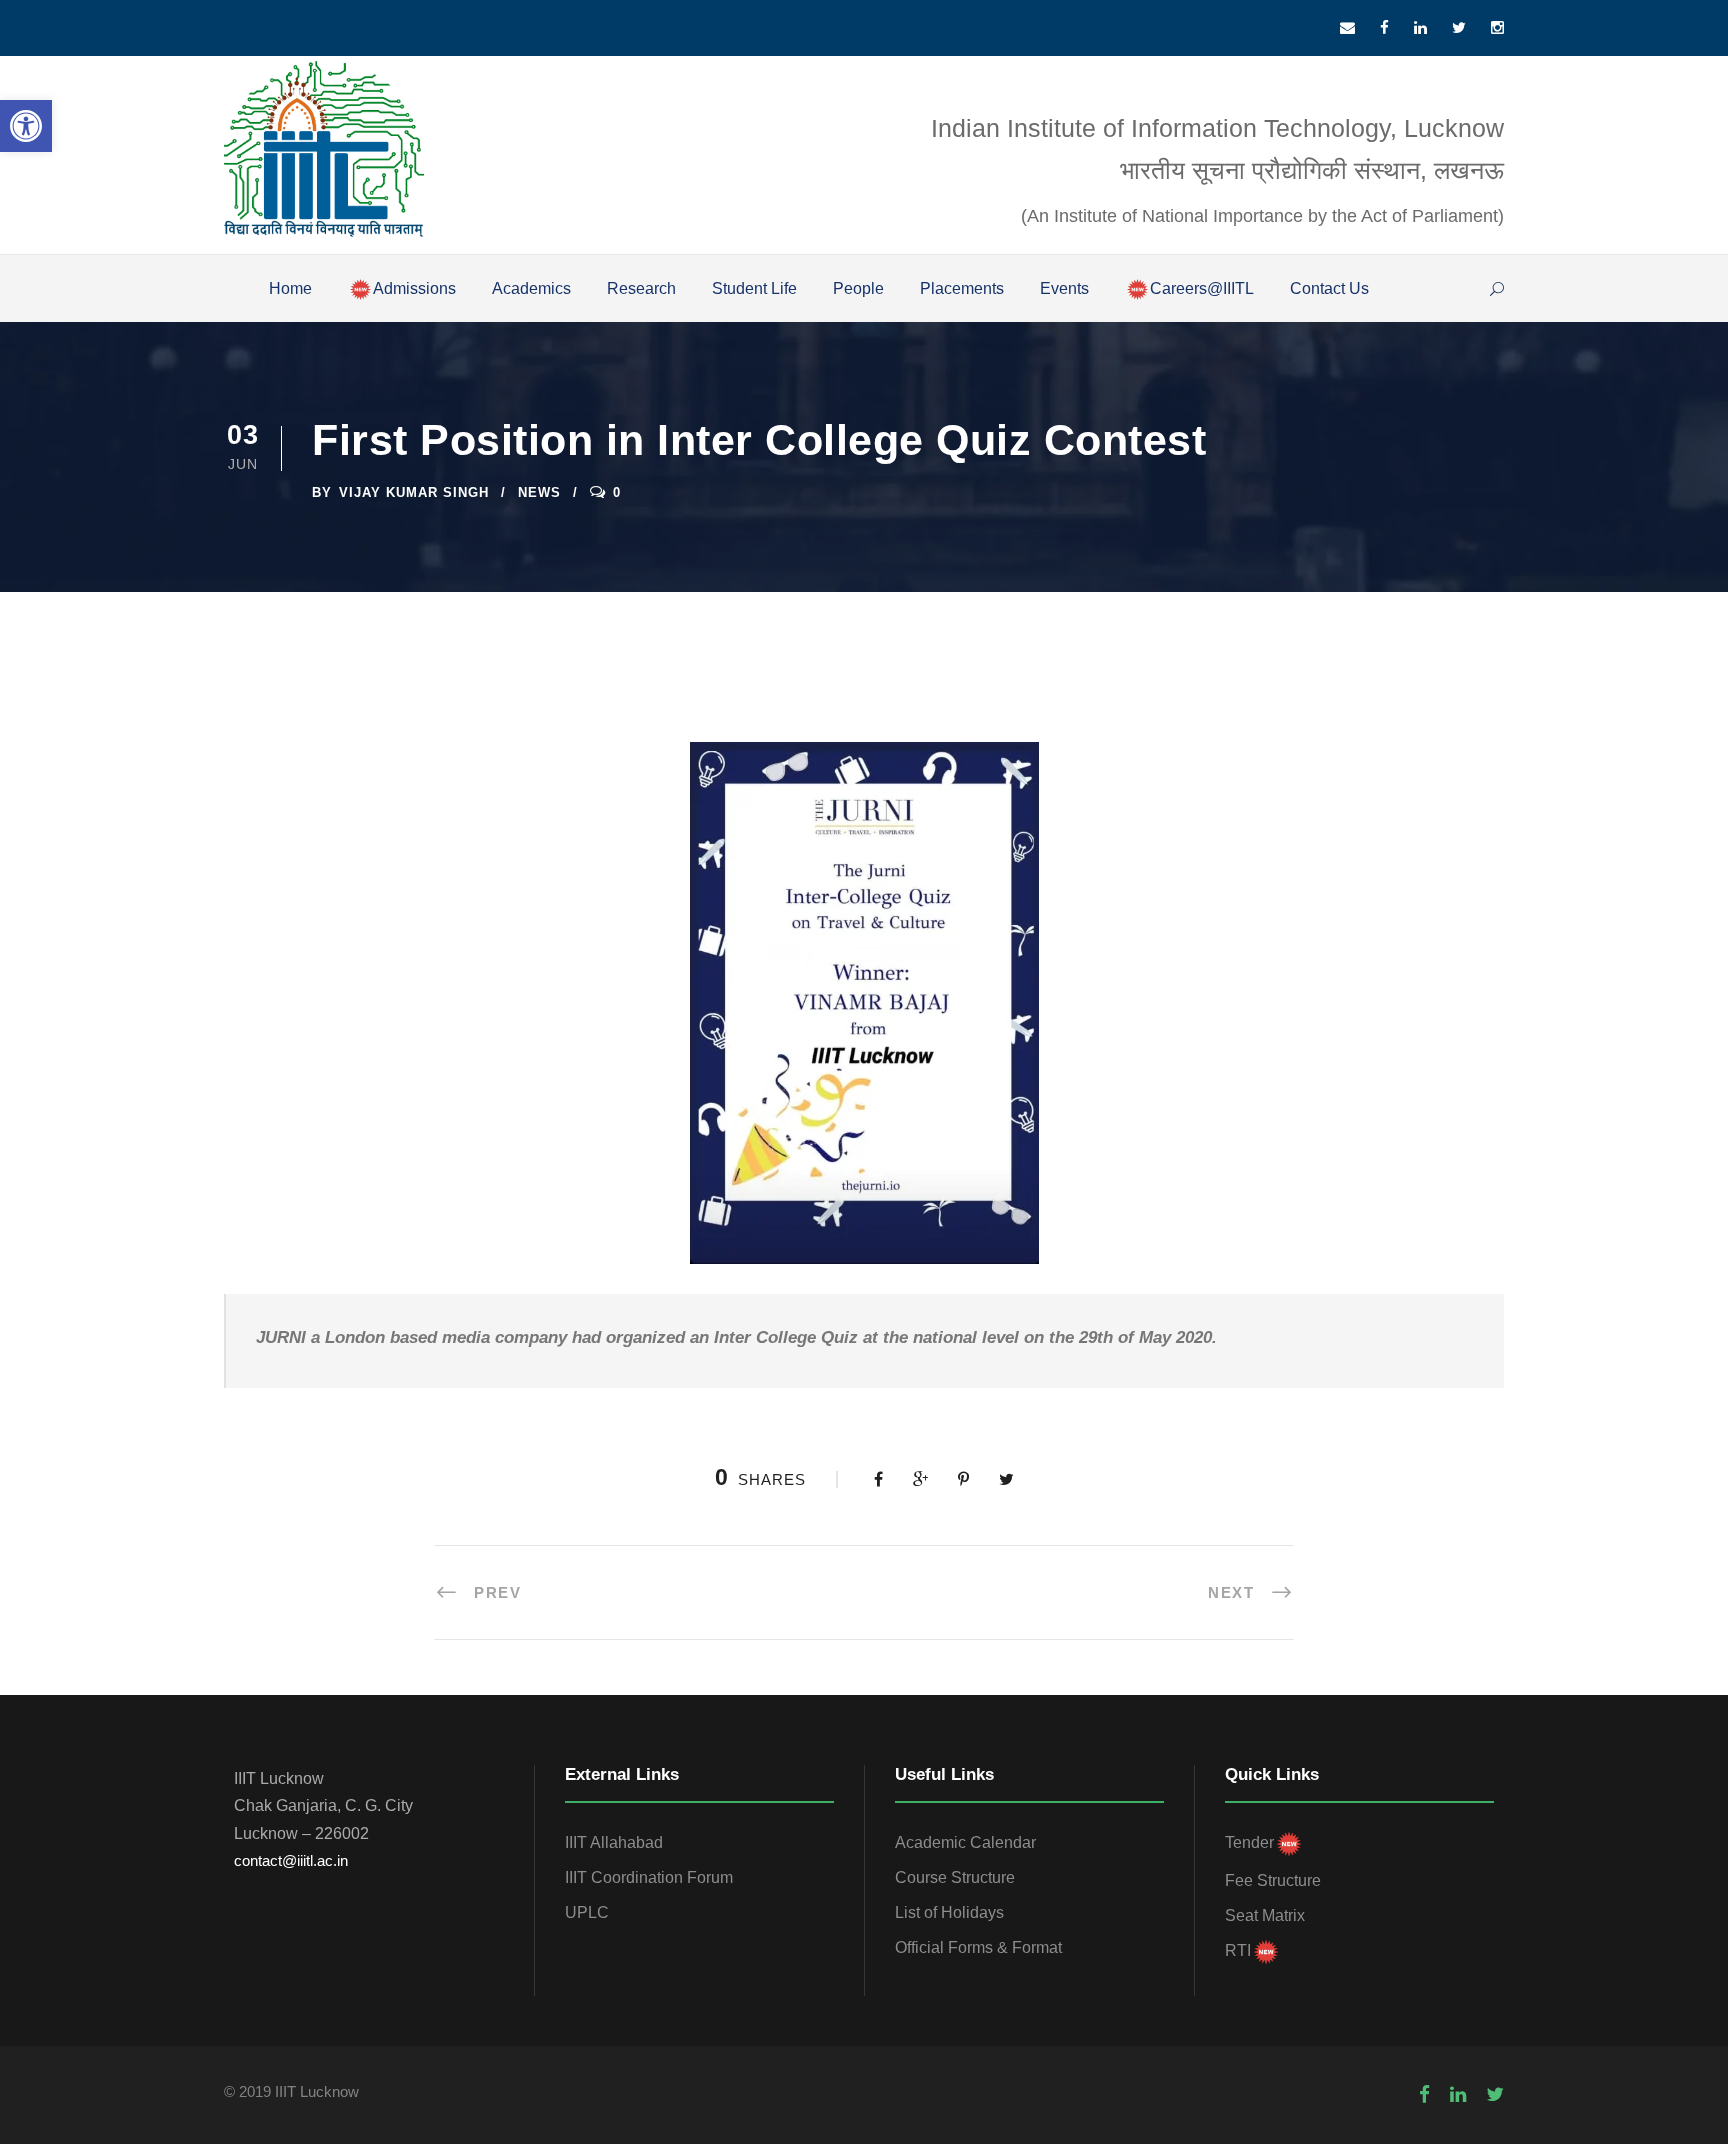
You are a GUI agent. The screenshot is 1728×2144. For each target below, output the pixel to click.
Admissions (414, 288)
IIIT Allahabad (614, 1842)
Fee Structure (1273, 1880)
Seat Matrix (1265, 1915)
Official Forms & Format (978, 1947)
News (539, 492)
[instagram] (1497, 27)
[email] (1347, 27)
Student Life (754, 288)
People (858, 288)
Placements (962, 288)
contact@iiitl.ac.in (291, 1860)
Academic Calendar (965, 1842)
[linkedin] (1420, 27)
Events (1064, 288)
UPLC (587, 1912)
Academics (531, 288)
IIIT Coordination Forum (649, 1877)
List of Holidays (949, 1912)
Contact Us (1329, 288)
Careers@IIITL (1202, 288)
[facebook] (1384, 27)
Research (641, 288)
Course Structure (955, 1877)
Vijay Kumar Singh (414, 492)
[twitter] (1459, 27)
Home (290, 288)
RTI (1238, 1950)
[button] (26, 126)
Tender (1249, 1842)
